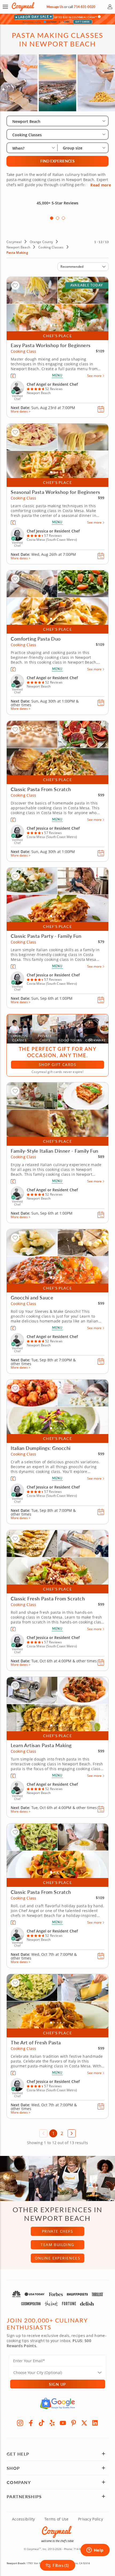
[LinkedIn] (95, 2423)
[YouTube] (63, 2423)
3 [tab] (63, 218)
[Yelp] (52, 2423)
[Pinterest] (74, 2423)
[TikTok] (41, 2423)
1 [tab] (52, 218)
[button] (5, 7)
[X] (84, 2423)
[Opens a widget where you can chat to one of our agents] (95, 2551)
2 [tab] (57, 218)
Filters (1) (61, 2565)
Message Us (55, 7)
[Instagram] (20, 2423)
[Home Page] (23, 7)
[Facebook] (31, 2423)
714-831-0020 (84, 7)
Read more (101, 185)
